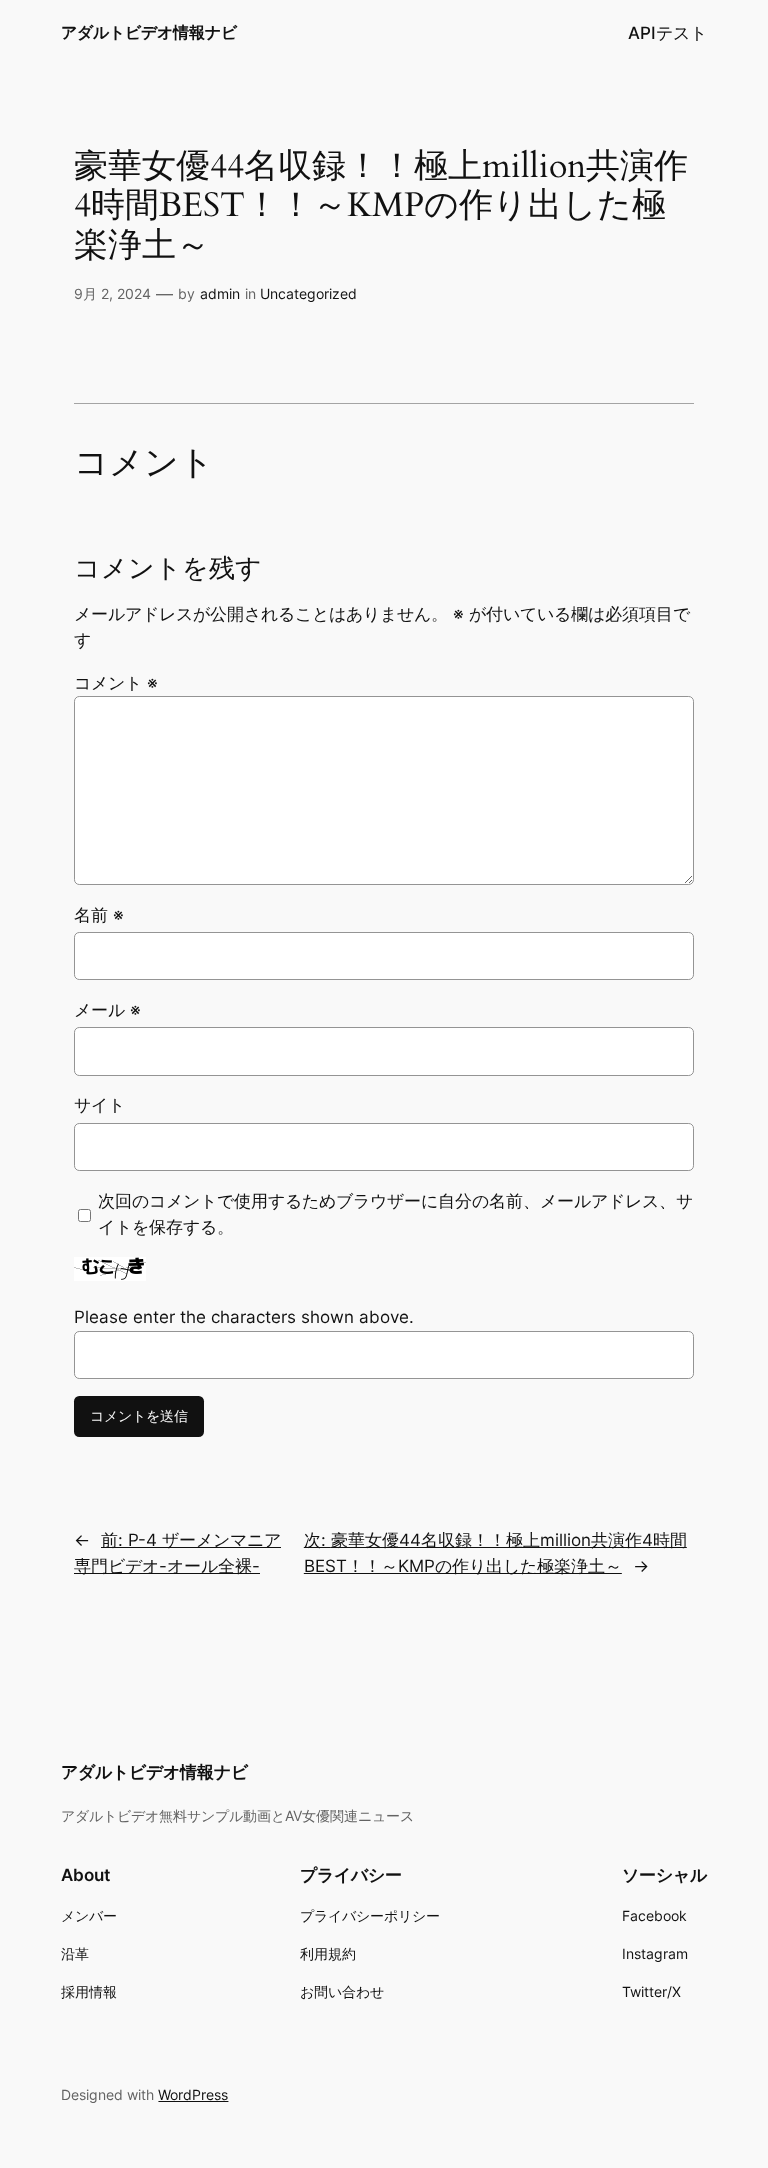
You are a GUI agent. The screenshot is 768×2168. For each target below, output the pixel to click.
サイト (99, 1105)
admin (220, 293)
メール (107, 1010)
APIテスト (667, 33)
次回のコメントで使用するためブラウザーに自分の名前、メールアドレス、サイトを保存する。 (395, 1214)
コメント (116, 683)
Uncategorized (308, 293)
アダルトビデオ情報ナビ (149, 32)
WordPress (193, 2094)
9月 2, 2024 (112, 293)
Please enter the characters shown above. (244, 1317)
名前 (99, 915)
